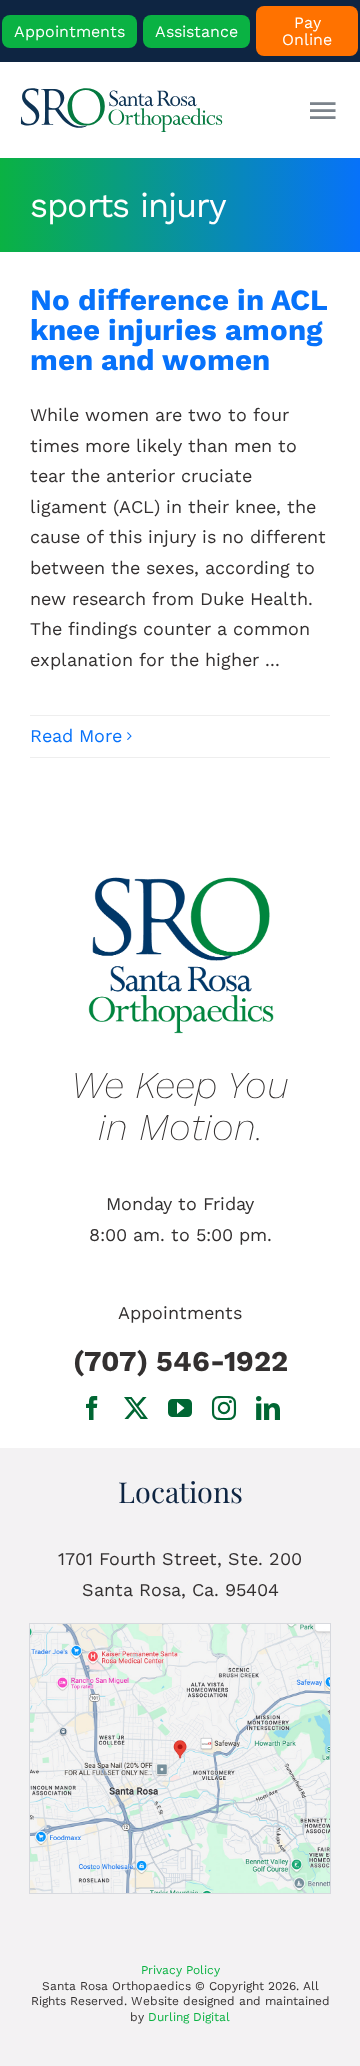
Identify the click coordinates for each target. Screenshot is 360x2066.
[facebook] (92, 1408)
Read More (76, 735)
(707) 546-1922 (180, 1361)
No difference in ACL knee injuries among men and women (178, 329)
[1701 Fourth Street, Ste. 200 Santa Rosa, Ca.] (180, 1632)
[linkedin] (268, 1408)
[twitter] (136, 1408)
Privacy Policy (180, 1970)
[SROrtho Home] (126, 110)
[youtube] (180, 1408)
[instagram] (224, 1408)
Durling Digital (189, 2017)
